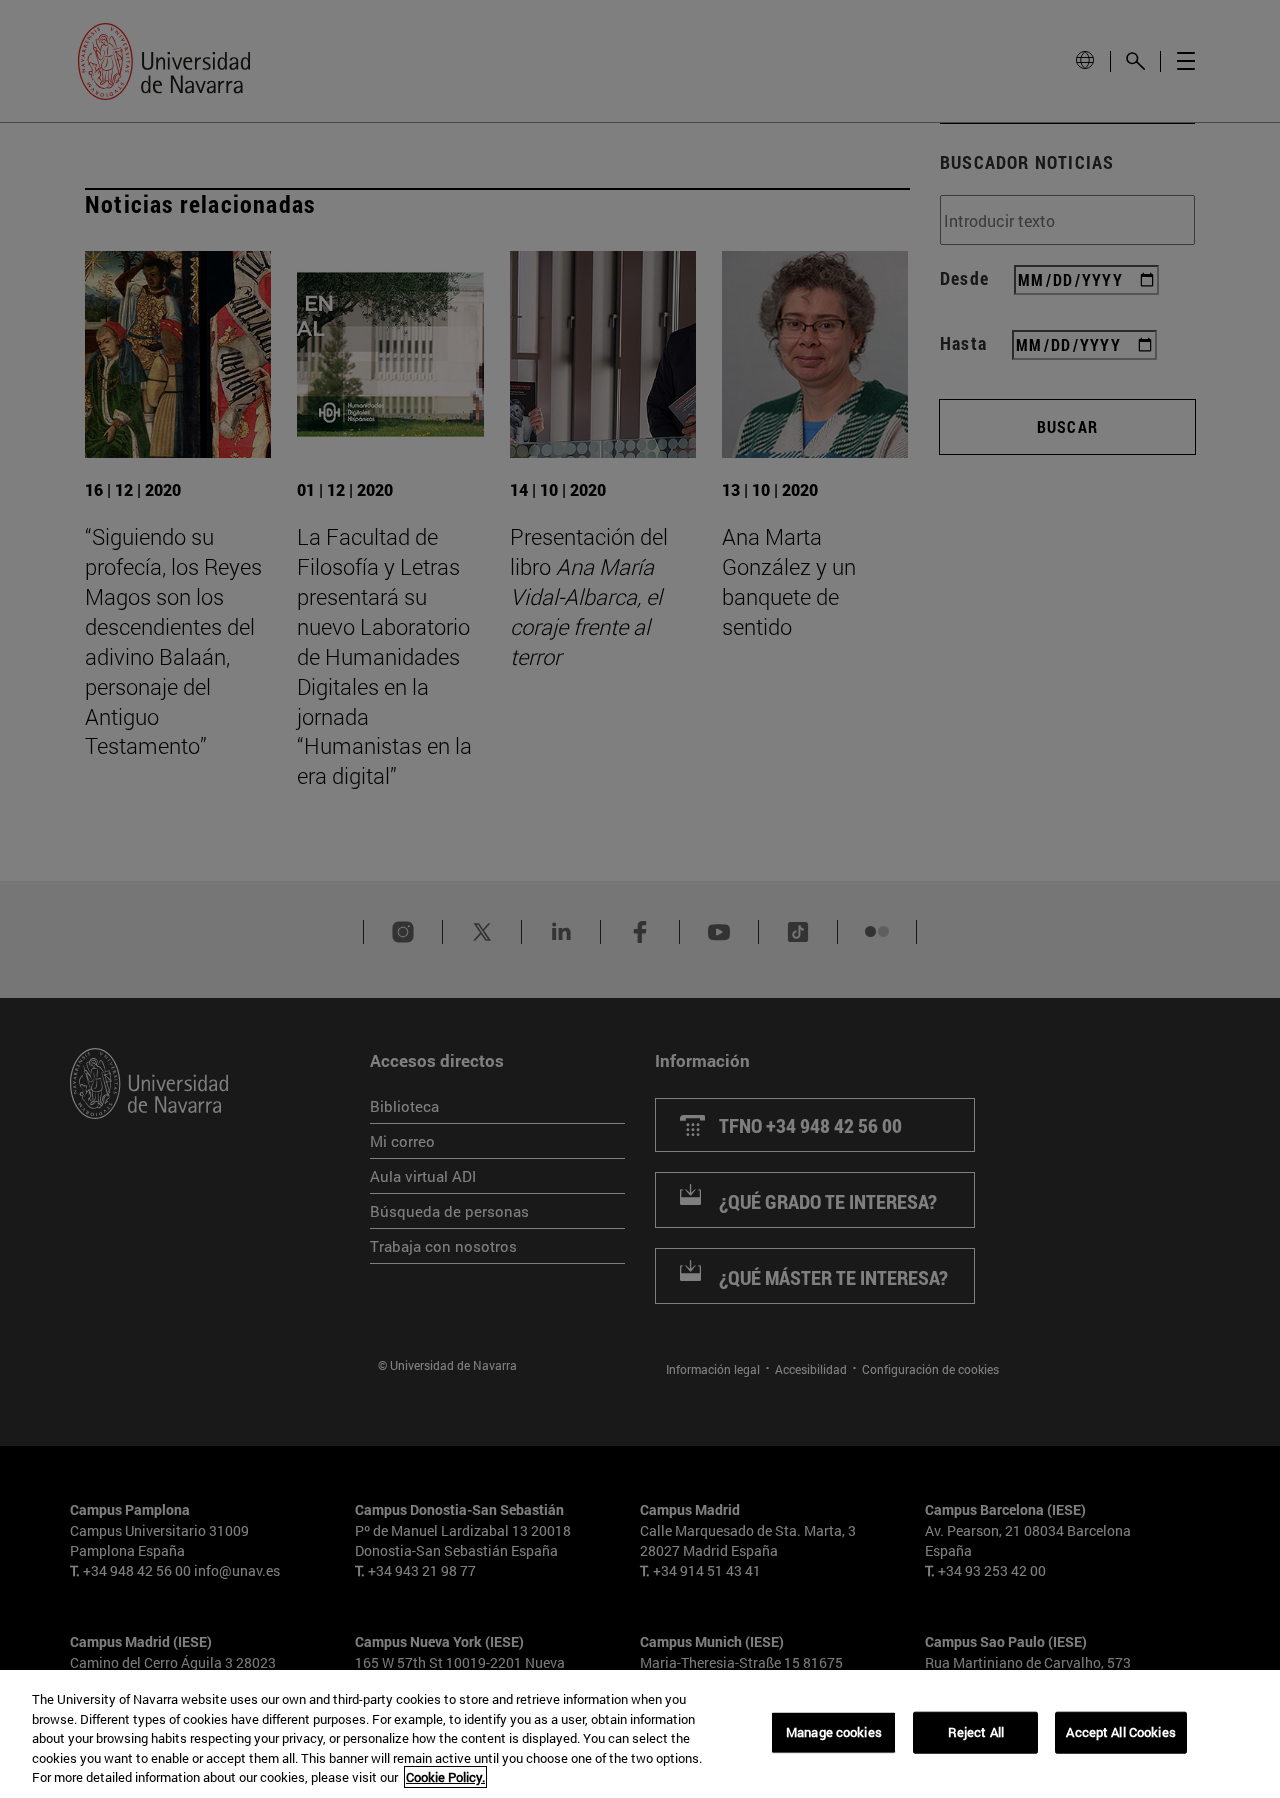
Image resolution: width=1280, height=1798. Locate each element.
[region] (640, 1734)
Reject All (976, 1732)
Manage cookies (834, 1732)
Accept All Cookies (1120, 1732)
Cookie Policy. (445, 1777)
